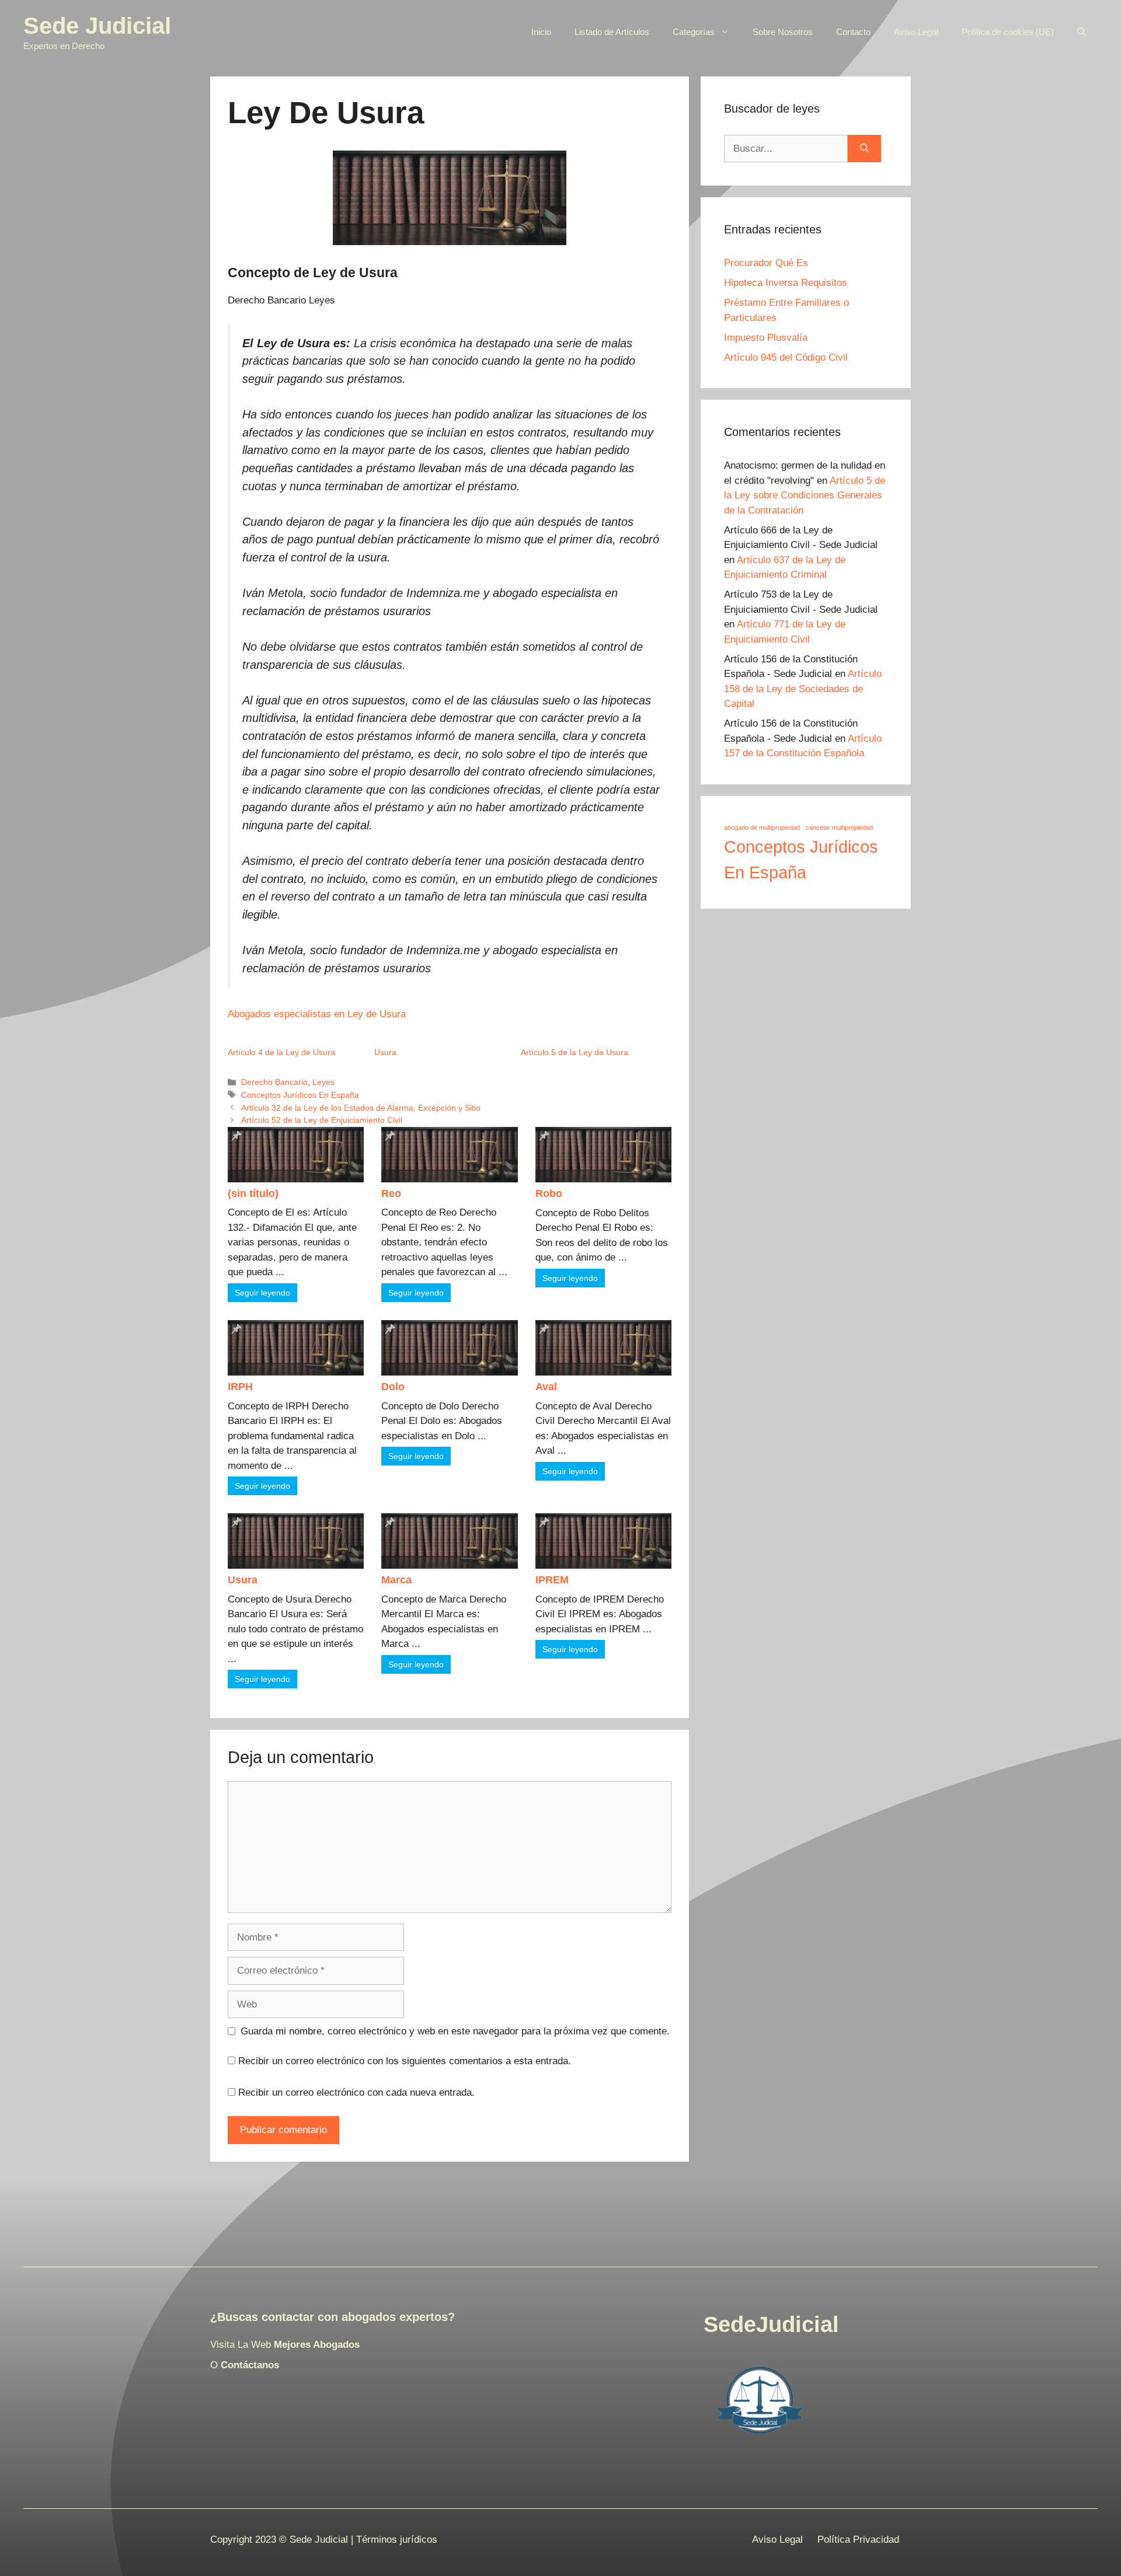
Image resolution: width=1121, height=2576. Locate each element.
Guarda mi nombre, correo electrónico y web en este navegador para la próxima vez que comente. (455, 2031)
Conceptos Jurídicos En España (300, 1095)
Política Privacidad (858, 2540)
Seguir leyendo (262, 1293)
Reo (391, 1193)
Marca (396, 1580)
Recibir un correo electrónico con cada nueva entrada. (356, 2092)
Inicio (541, 32)
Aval (546, 1387)
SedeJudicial (771, 2324)
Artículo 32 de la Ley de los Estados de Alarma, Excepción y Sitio (361, 1108)
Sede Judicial (97, 26)
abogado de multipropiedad (762, 828)
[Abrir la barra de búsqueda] (1082, 32)
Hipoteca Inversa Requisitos (786, 283)
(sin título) (253, 1193)
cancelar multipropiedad (839, 828)
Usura (385, 1052)
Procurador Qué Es (766, 263)
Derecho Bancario (274, 1082)
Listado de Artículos (612, 32)
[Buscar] (864, 149)
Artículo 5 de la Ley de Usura (575, 1052)
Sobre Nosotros (783, 32)
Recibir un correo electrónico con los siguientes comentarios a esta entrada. (405, 2061)
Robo (549, 1193)
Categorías (694, 32)
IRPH (240, 1387)
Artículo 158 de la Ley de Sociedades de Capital (803, 689)
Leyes (323, 1082)
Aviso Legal (916, 32)
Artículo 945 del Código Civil (786, 357)
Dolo (393, 1387)
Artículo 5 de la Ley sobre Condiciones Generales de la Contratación (805, 495)
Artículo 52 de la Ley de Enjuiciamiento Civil (322, 1120)
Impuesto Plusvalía (766, 338)
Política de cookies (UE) (1008, 32)
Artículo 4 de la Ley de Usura (281, 1052)
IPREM (552, 1580)
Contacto (853, 32)
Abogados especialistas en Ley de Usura (317, 1014)
